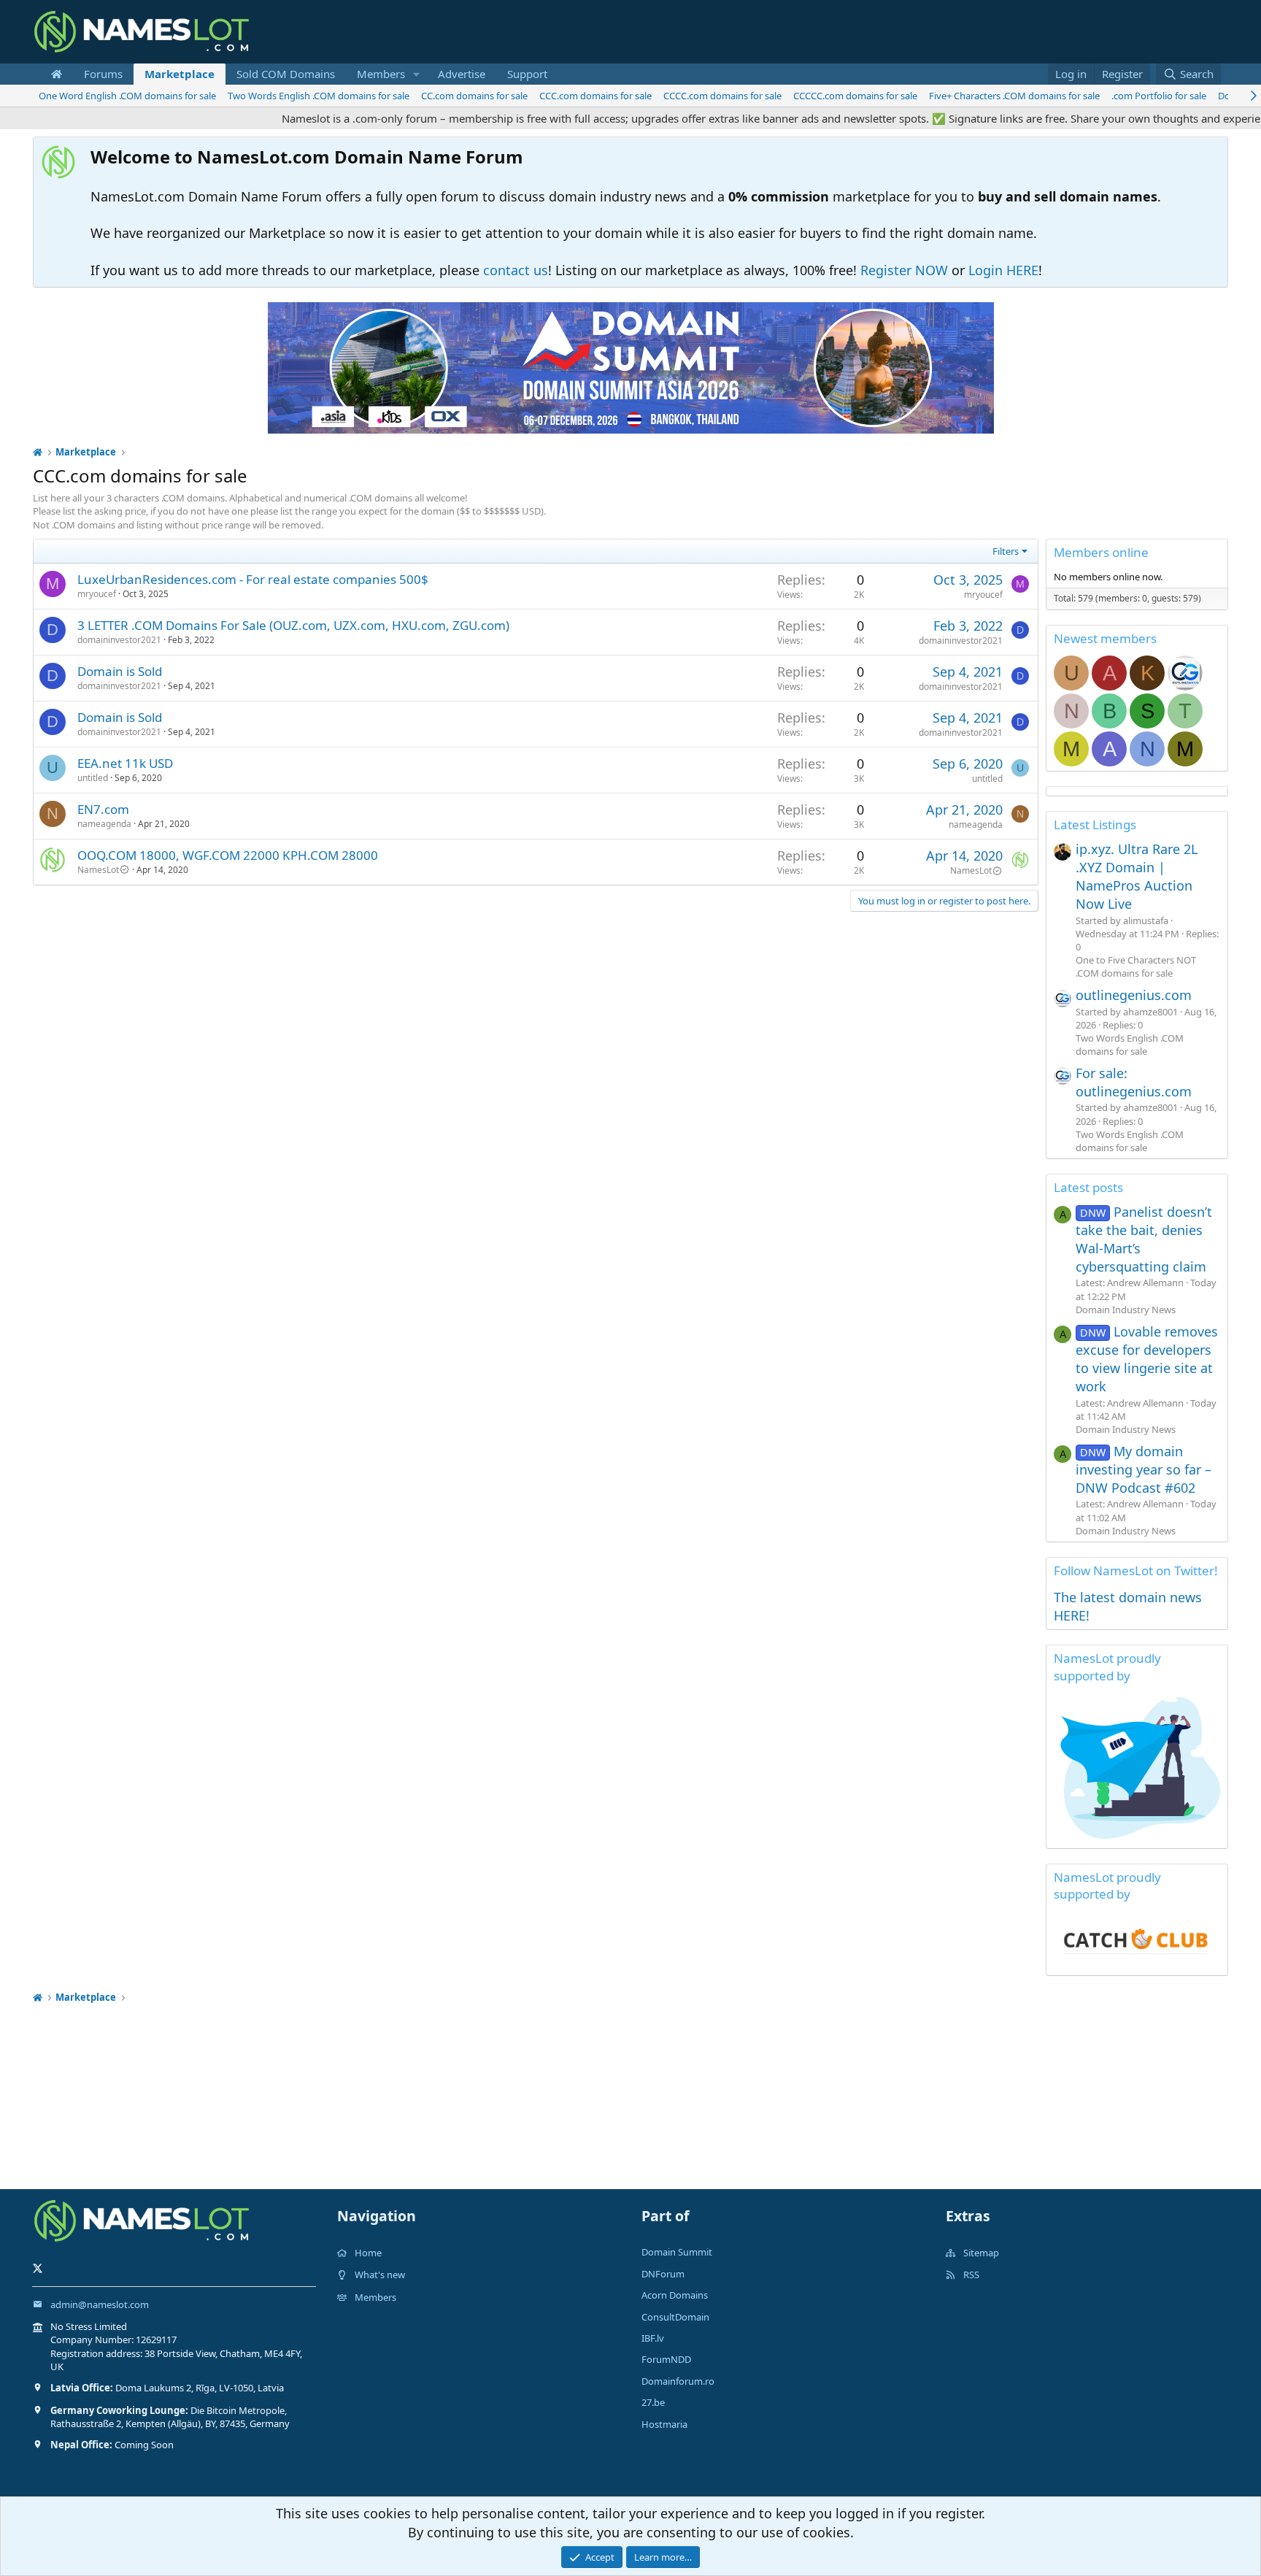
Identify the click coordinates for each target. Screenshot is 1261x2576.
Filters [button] (1006, 551)
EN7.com (103, 809)
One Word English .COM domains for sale (127, 96)
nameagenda (104, 824)
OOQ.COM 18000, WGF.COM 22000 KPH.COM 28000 (228, 855)
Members (381, 74)
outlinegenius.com (1134, 995)
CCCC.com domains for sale (722, 96)
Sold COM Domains (286, 74)
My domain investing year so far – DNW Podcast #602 (1144, 1469)
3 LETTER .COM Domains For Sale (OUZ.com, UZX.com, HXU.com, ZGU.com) (293, 625)
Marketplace (180, 74)
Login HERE (1003, 270)
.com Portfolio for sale (1159, 96)
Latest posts (1088, 1187)
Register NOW (904, 270)
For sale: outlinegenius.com (1134, 1082)
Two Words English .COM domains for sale (319, 96)
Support (527, 74)
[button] (417, 74)
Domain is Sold (120, 671)
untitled (93, 778)
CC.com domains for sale (474, 96)
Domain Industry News (1126, 1310)
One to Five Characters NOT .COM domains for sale (1136, 966)
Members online (1101, 552)
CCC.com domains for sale (595, 96)
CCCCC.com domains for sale (855, 96)
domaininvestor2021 (119, 640)
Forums (103, 74)
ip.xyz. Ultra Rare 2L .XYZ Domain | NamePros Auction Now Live (1137, 877)
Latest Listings (1095, 824)
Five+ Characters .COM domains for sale (1014, 96)
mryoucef (97, 594)
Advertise (462, 74)
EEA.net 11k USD (125, 763)
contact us (516, 270)
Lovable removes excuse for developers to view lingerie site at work (1147, 1359)
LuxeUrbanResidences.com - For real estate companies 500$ (253, 579)
